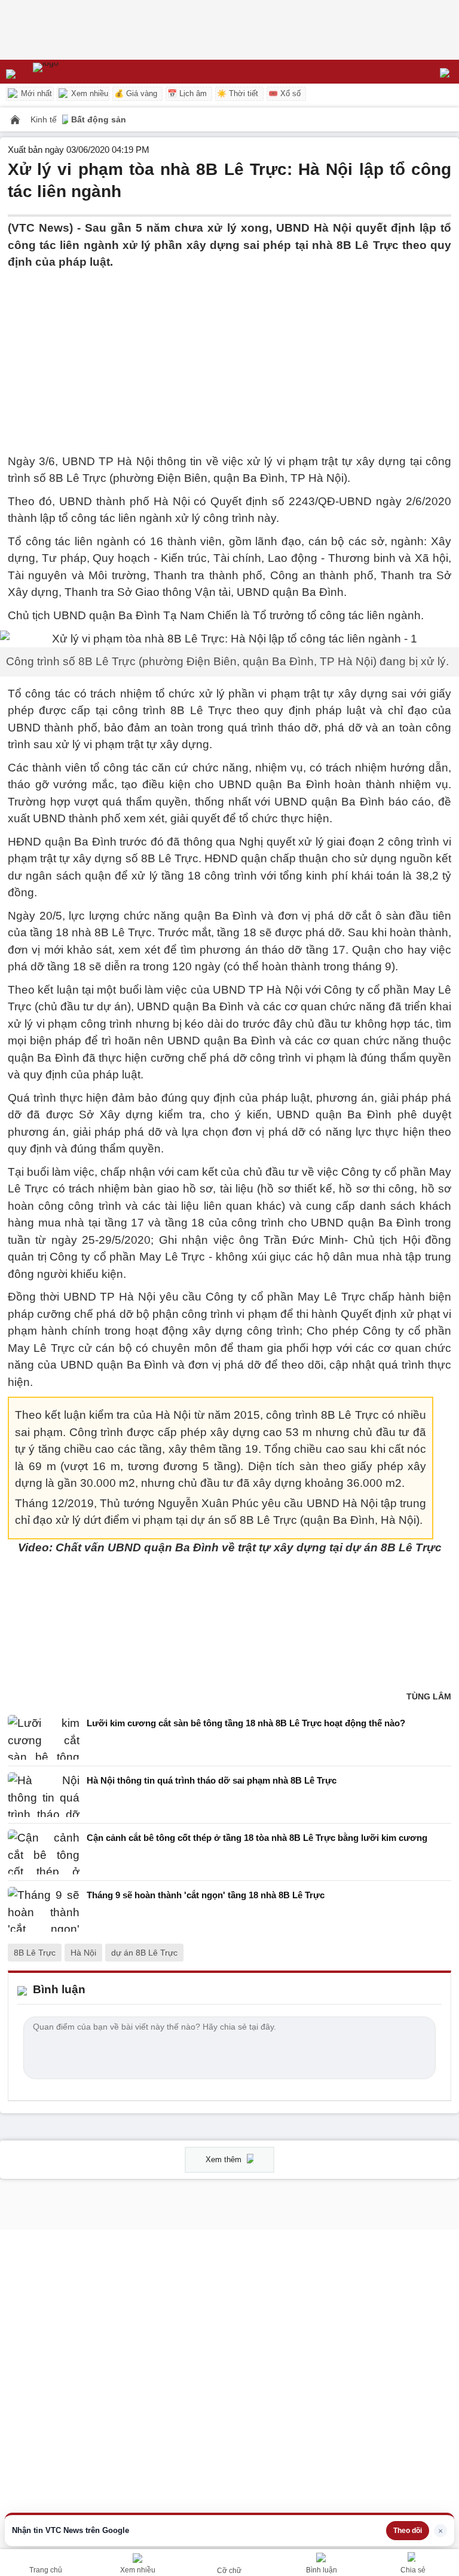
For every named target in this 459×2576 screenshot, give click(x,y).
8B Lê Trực (35, 1953)
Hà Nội (83, 1953)
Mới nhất (35, 93)
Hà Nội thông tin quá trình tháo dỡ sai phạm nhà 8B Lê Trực (212, 1780)
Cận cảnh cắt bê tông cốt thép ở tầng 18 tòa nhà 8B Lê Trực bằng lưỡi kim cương (257, 1838)
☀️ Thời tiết (238, 93)
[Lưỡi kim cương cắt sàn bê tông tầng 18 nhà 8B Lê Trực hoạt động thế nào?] (44, 1737)
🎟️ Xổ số (284, 93)
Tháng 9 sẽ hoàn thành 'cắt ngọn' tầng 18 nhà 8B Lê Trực (206, 1895)
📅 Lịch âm (187, 93)
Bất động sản (99, 119)
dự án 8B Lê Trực (144, 1953)
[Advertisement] (229, 355)
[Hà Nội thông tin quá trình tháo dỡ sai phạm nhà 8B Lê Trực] (44, 1795)
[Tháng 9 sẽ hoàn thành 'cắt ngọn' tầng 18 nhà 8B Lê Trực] (44, 1909)
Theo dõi (408, 2531)
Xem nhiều (88, 93)
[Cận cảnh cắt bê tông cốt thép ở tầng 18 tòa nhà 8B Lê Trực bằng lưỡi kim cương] (44, 1852)
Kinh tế (45, 119)
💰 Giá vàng (136, 93)
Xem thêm (225, 2160)
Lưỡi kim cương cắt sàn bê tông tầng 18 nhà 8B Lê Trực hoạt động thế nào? (246, 1723)
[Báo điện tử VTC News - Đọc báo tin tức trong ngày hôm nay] (73, 72)
